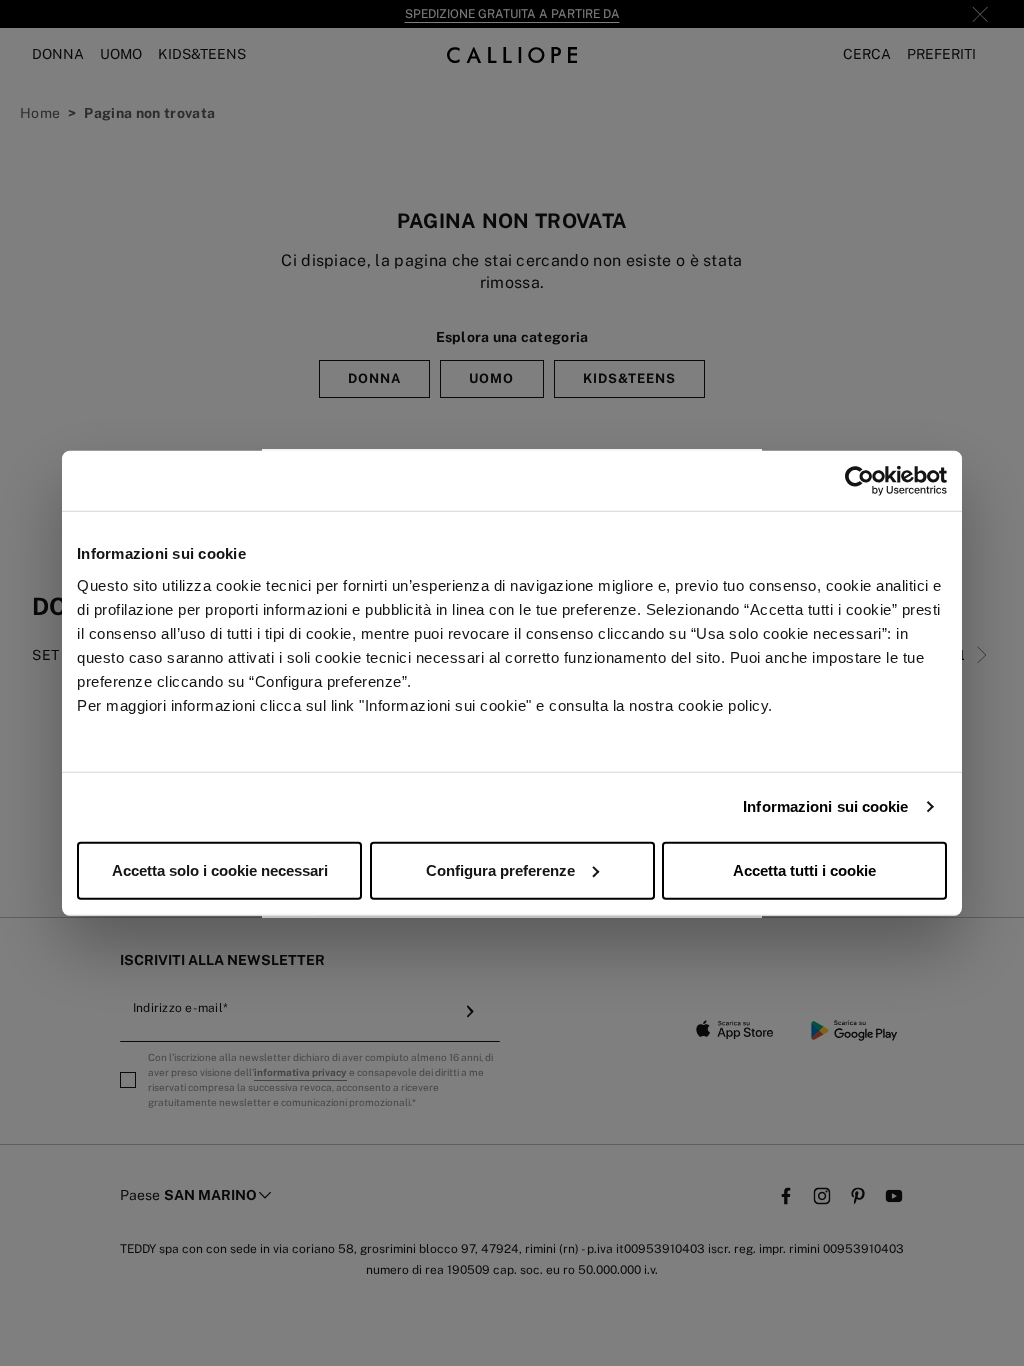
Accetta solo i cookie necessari (220, 869)
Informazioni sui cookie (825, 806)
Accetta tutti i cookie (804, 869)
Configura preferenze (500, 869)
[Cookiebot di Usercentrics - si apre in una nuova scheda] (859, 481)
